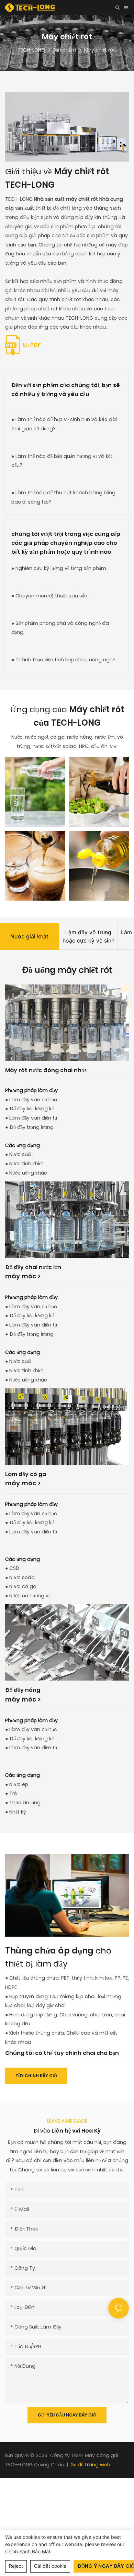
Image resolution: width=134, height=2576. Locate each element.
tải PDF (31, 345)
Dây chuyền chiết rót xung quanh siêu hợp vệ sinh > (65, 1318)
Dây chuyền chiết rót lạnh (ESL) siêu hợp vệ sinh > (65, 1103)
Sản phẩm (65, 50)
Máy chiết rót (100, 50)
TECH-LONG (31, 50)
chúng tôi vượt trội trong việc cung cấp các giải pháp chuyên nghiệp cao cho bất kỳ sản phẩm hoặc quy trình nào (66, 543)
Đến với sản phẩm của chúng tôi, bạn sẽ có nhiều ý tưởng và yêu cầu (66, 390)
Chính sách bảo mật (28, 2551)
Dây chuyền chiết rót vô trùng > (50, 1753)
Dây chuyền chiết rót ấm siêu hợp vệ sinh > (64, 1538)
